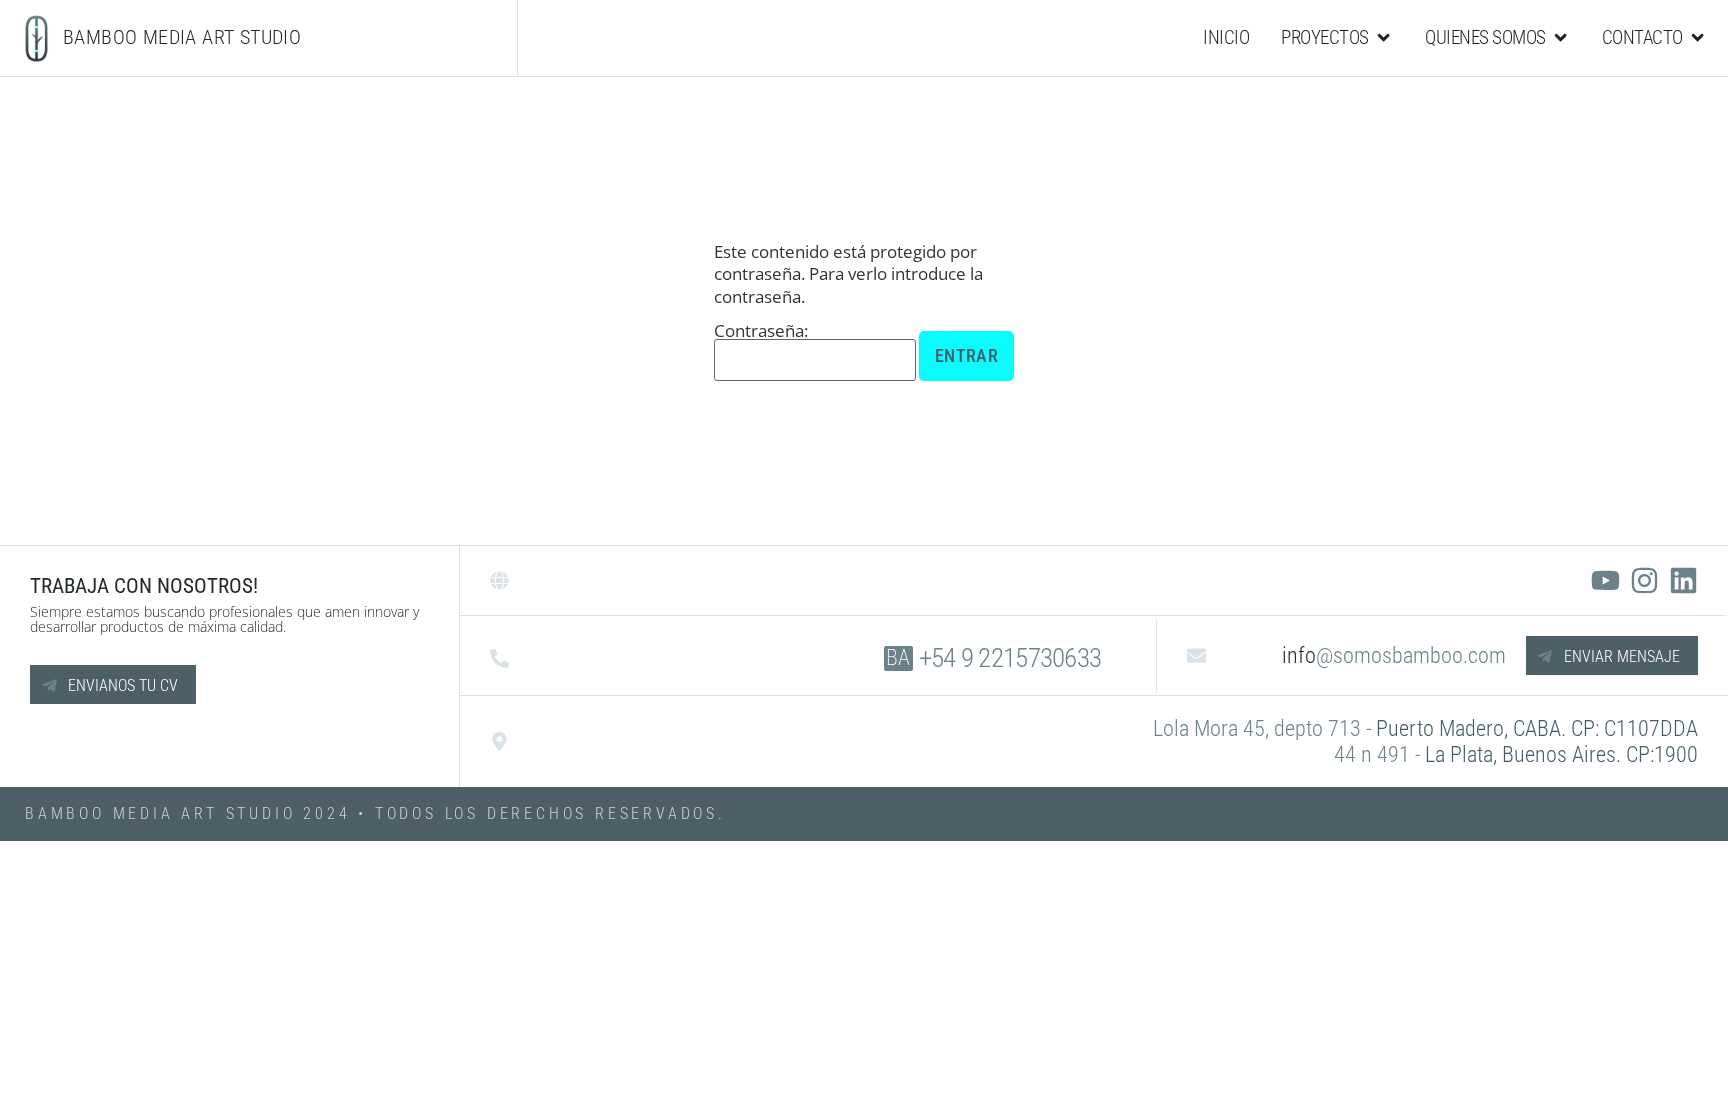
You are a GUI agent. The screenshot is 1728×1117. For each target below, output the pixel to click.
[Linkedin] (1683, 580)
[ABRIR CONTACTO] (1697, 37)
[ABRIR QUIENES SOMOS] (1560, 37)
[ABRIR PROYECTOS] (1383, 37)
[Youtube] (1605, 580)
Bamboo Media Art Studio (182, 37)
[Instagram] (1644, 580)
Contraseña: (761, 332)
